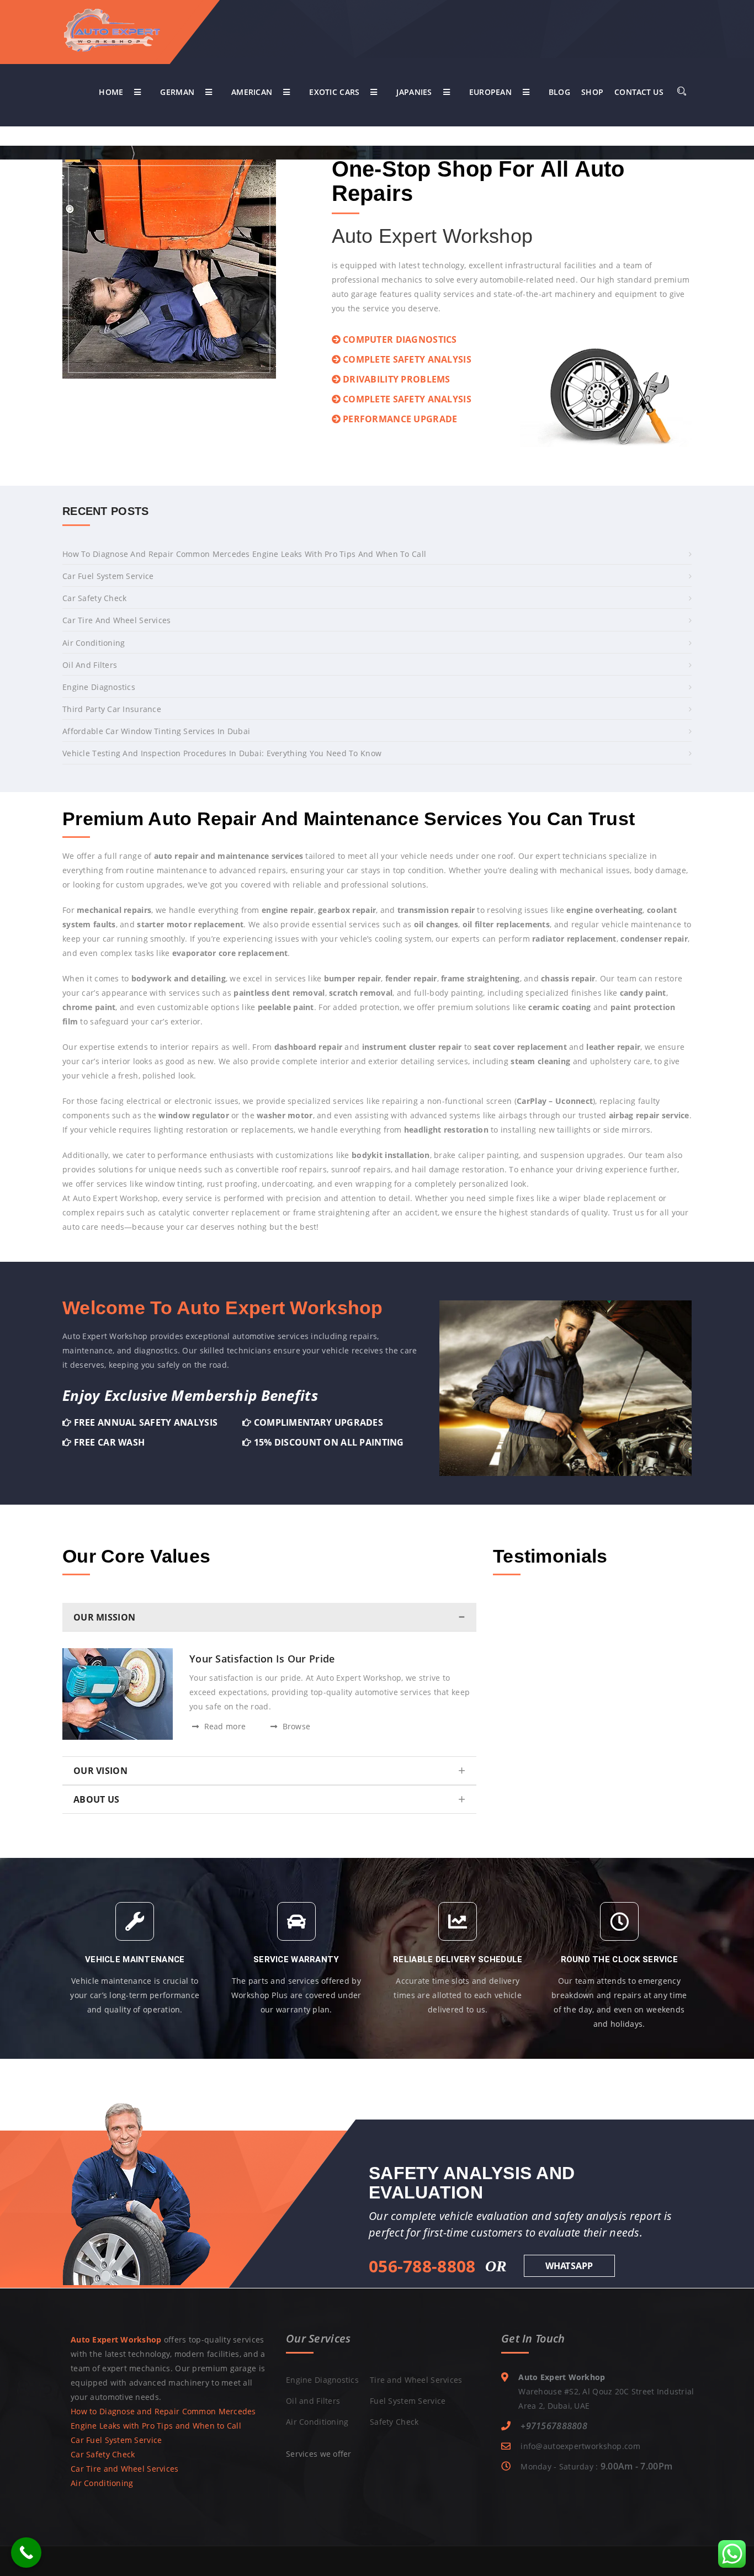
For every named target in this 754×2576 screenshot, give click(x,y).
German (177, 92)
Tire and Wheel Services (416, 2380)
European (490, 92)
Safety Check (394, 2422)
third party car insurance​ (112, 709)
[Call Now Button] (26, 2553)
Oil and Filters (90, 665)
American (252, 92)
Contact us (639, 92)
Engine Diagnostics (99, 687)
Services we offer (319, 2454)
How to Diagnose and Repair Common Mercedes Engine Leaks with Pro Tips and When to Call (244, 554)
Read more (224, 1726)
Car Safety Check (94, 598)
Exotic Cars (334, 92)
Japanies (414, 92)
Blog (559, 92)
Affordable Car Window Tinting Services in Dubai (156, 731)
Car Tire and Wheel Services (117, 620)
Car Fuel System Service (108, 576)
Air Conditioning (94, 643)
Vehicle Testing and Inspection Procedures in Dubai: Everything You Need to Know (222, 753)
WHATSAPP (569, 2266)
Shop (592, 92)
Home (111, 92)
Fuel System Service (408, 2401)
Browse (295, 1726)
